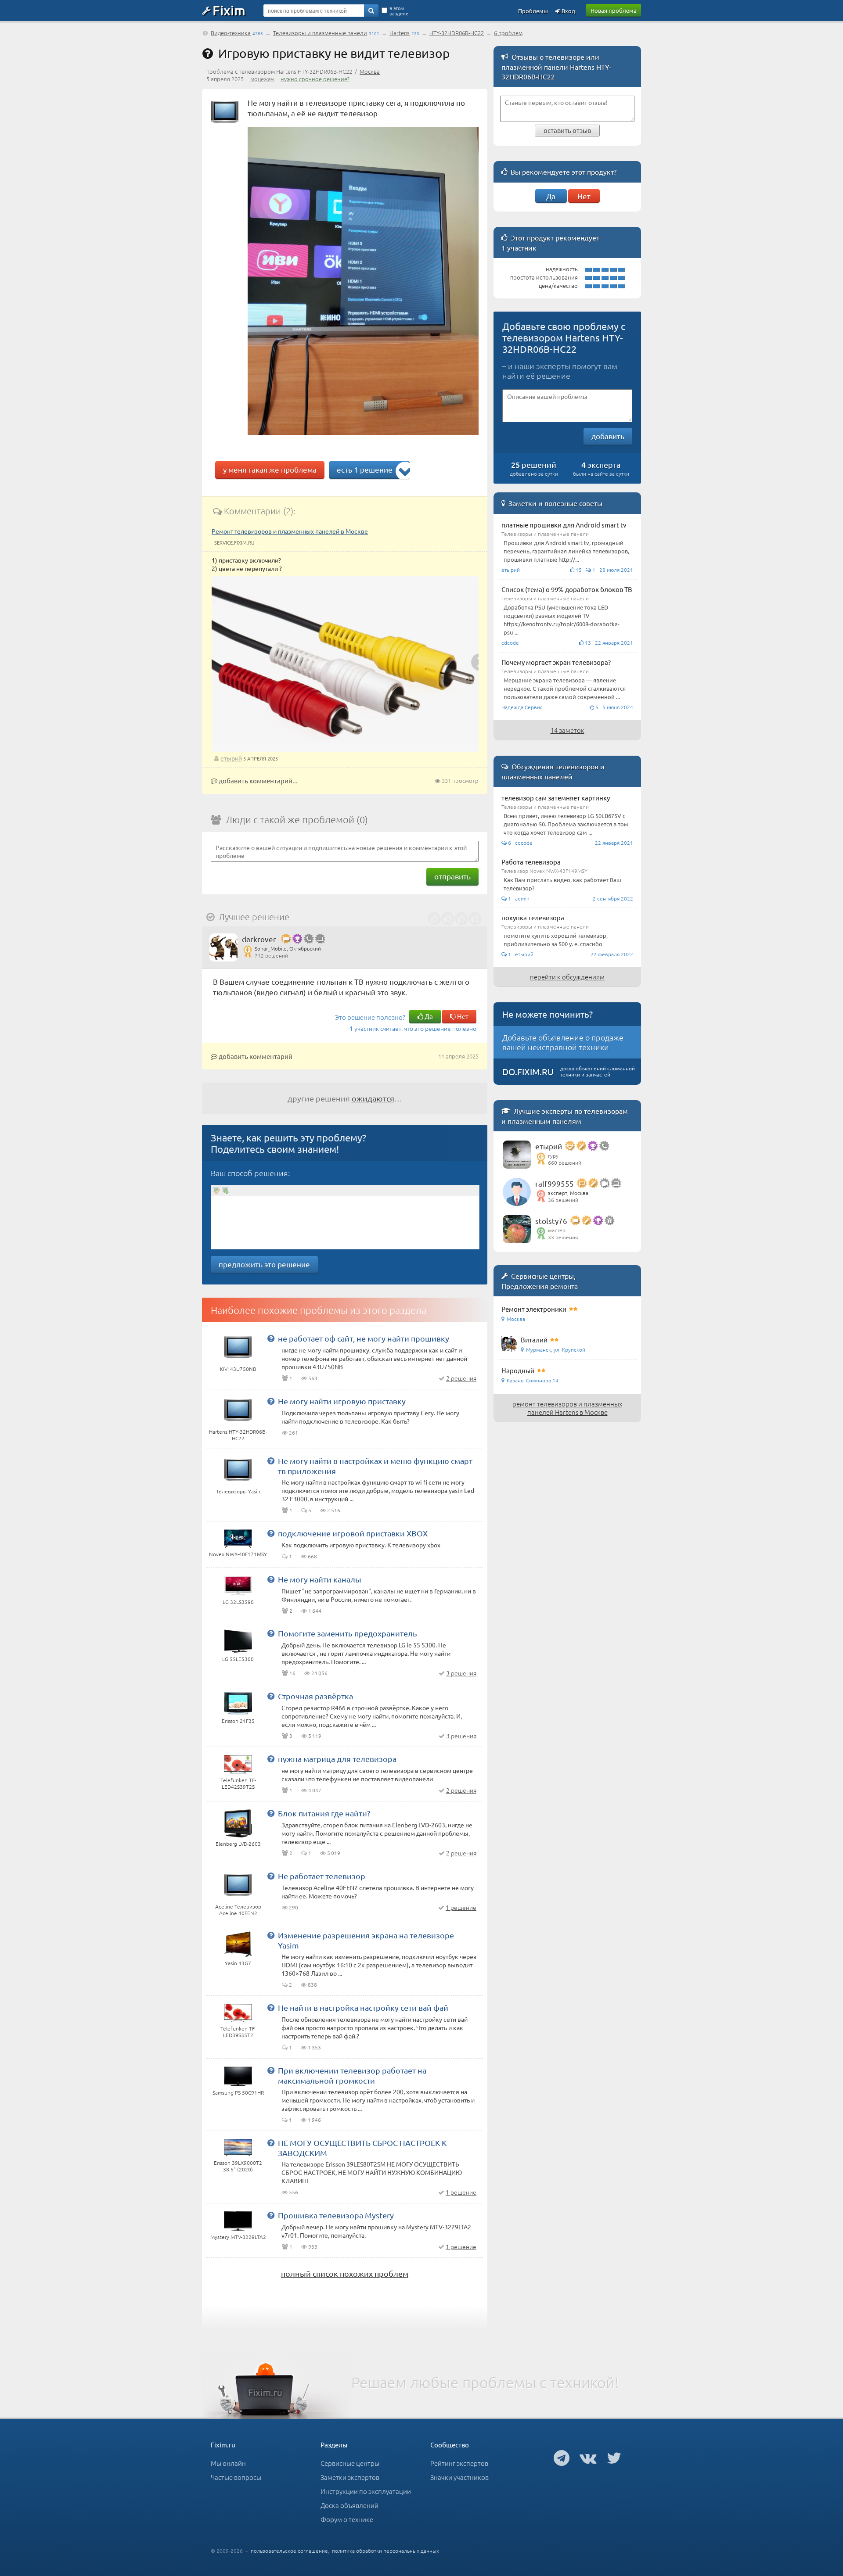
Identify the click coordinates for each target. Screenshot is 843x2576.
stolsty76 (551, 1221)
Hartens (400, 33)
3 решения (461, 1673)
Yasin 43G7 (238, 1963)
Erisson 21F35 (238, 1721)
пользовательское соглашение (289, 2551)
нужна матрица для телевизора (337, 1759)
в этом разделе (399, 11)
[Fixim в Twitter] (614, 2458)
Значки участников (459, 2477)
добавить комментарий (255, 1056)
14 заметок (567, 730)
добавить (608, 436)
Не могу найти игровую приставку (342, 1401)
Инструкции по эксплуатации (366, 2491)
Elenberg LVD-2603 (238, 1844)
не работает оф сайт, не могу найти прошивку (364, 1338)
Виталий (534, 1340)
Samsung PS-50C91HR (238, 2092)
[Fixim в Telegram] (562, 2458)
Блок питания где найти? (324, 1813)
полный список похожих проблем (345, 2273)
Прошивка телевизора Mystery (336, 2215)
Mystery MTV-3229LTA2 (238, 2237)
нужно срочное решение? (315, 79)
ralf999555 (555, 1183)
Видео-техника (231, 33)
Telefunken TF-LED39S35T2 (238, 2032)
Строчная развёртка (315, 1696)
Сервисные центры (350, 2463)
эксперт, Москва (568, 1193)
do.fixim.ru (528, 1071)
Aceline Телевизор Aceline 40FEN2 (238, 1910)
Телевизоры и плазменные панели (320, 33)
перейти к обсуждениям (567, 977)
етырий (231, 758)
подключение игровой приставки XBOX (353, 1533)
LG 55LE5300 (238, 1659)
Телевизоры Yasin (238, 1491)
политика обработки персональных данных (385, 2551)
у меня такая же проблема (270, 469)
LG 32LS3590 (238, 1602)
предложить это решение (264, 1264)
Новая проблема (614, 10)
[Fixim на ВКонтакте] (588, 2458)
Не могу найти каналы (320, 1579)
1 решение (461, 1907)
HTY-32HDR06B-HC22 (457, 33)
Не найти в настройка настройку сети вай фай (363, 2007)
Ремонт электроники (534, 1309)
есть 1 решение (365, 469)
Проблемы (533, 11)
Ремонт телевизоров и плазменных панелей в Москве (290, 531)
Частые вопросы (236, 2477)
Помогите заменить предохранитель (348, 1633)
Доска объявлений (349, 2505)
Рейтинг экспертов (459, 2463)
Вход (568, 11)
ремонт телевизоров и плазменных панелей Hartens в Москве (567, 1408)
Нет (462, 1016)
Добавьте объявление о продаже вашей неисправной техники (563, 1042)
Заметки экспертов (350, 2477)
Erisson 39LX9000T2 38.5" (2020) (238, 2166)
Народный (518, 1370)
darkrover (259, 939)
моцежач (262, 79)
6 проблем (508, 33)
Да (428, 1016)
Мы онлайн (228, 2463)
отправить (452, 876)
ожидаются (373, 1098)
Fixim (229, 10)
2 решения (461, 1378)
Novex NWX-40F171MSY (238, 1554)
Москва (370, 71)
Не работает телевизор (322, 1876)
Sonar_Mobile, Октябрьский (288, 948)
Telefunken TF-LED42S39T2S (238, 1783)
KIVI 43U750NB (238, 1369)
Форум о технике (347, 2519)
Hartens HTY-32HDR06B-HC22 (238, 1435)
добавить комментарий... (258, 780)
